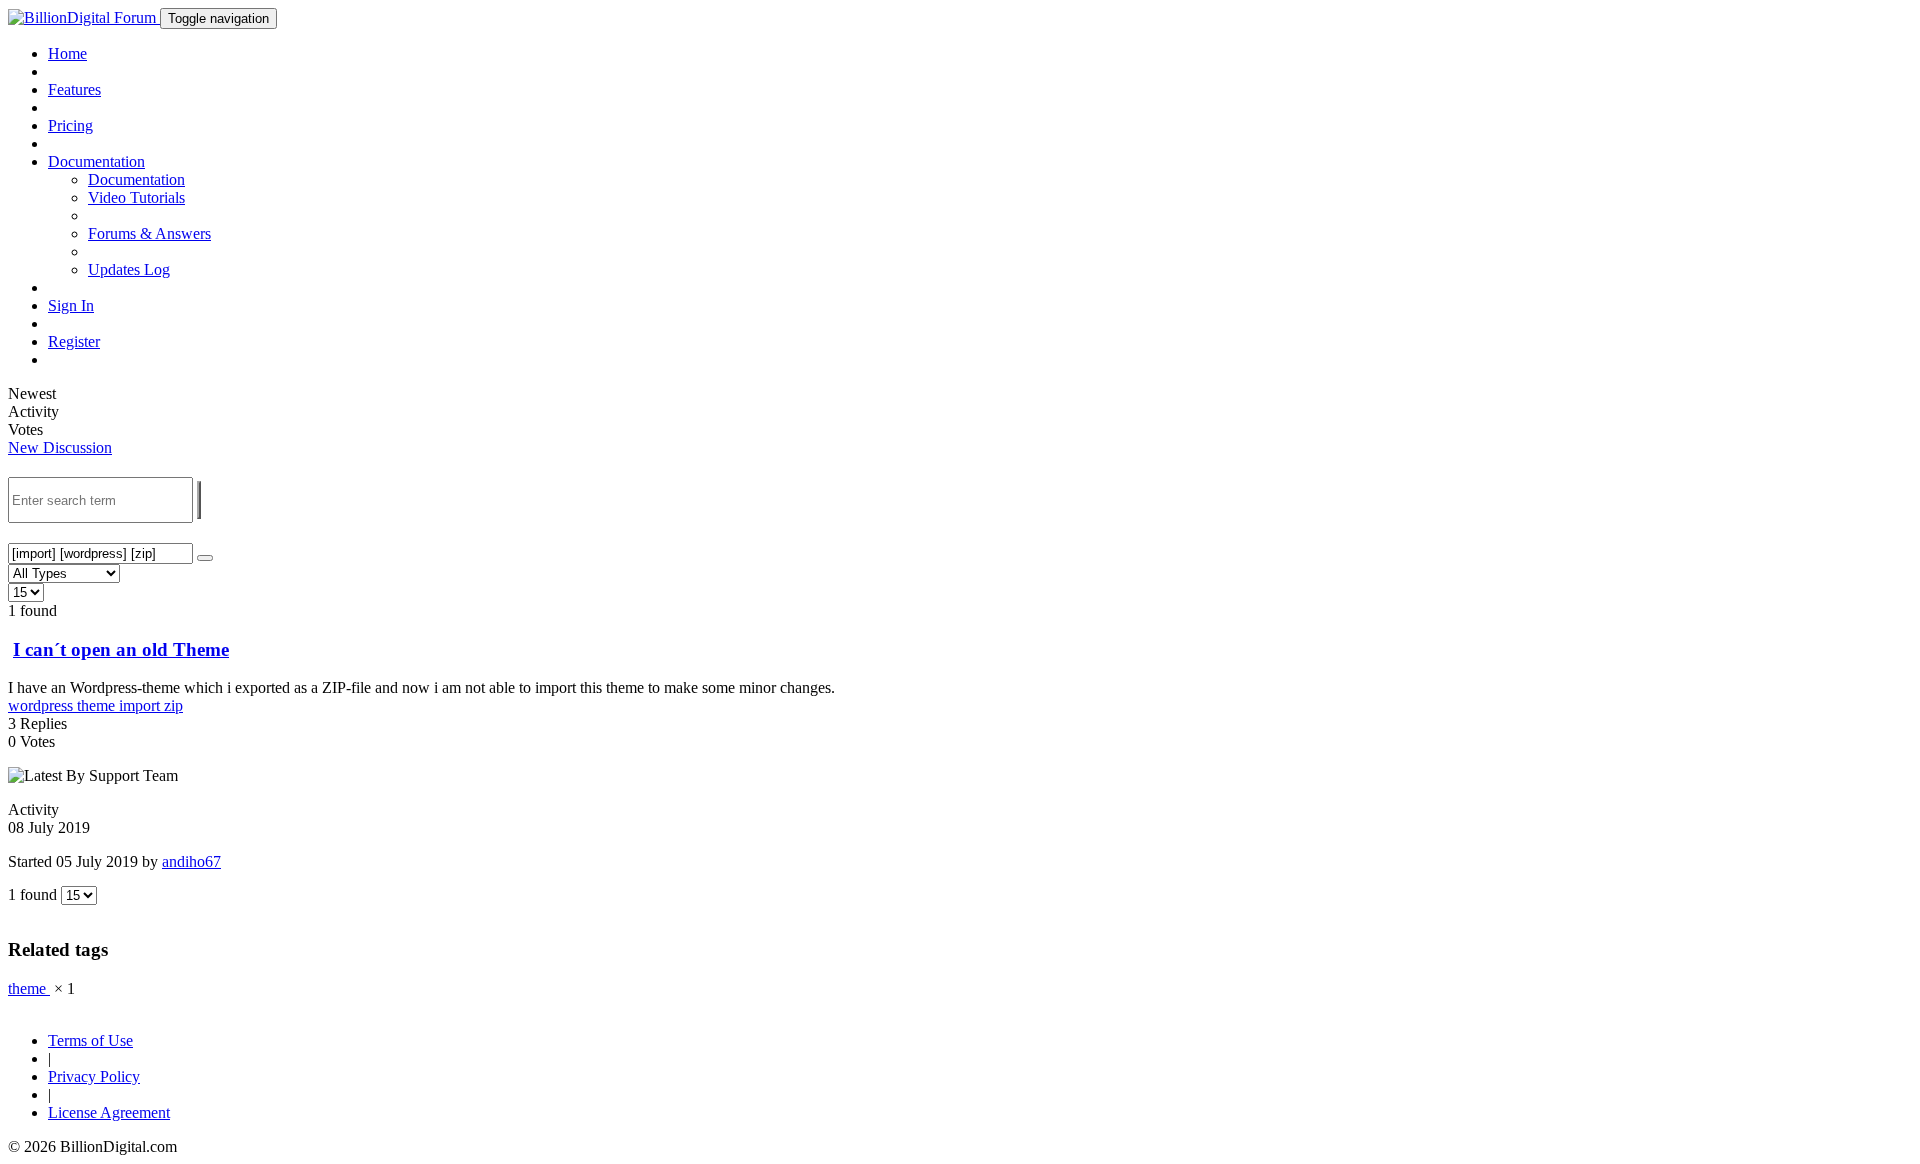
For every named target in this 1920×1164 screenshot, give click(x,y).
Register (74, 341)
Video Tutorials (136, 197)
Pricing (70, 125)
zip (173, 705)
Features (74, 89)
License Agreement (109, 1112)
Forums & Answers (149, 233)
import (141, 705)
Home (67, 53)
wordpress (42, 705)
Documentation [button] (96, 161)
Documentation (136, 179)
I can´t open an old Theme (121, 649)
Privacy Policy (94, 1076)
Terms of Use (90, 1040)
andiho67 (191, 861)
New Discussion (60, 447)
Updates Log (129, 269)
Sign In (71, 305)
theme (98, 705)
